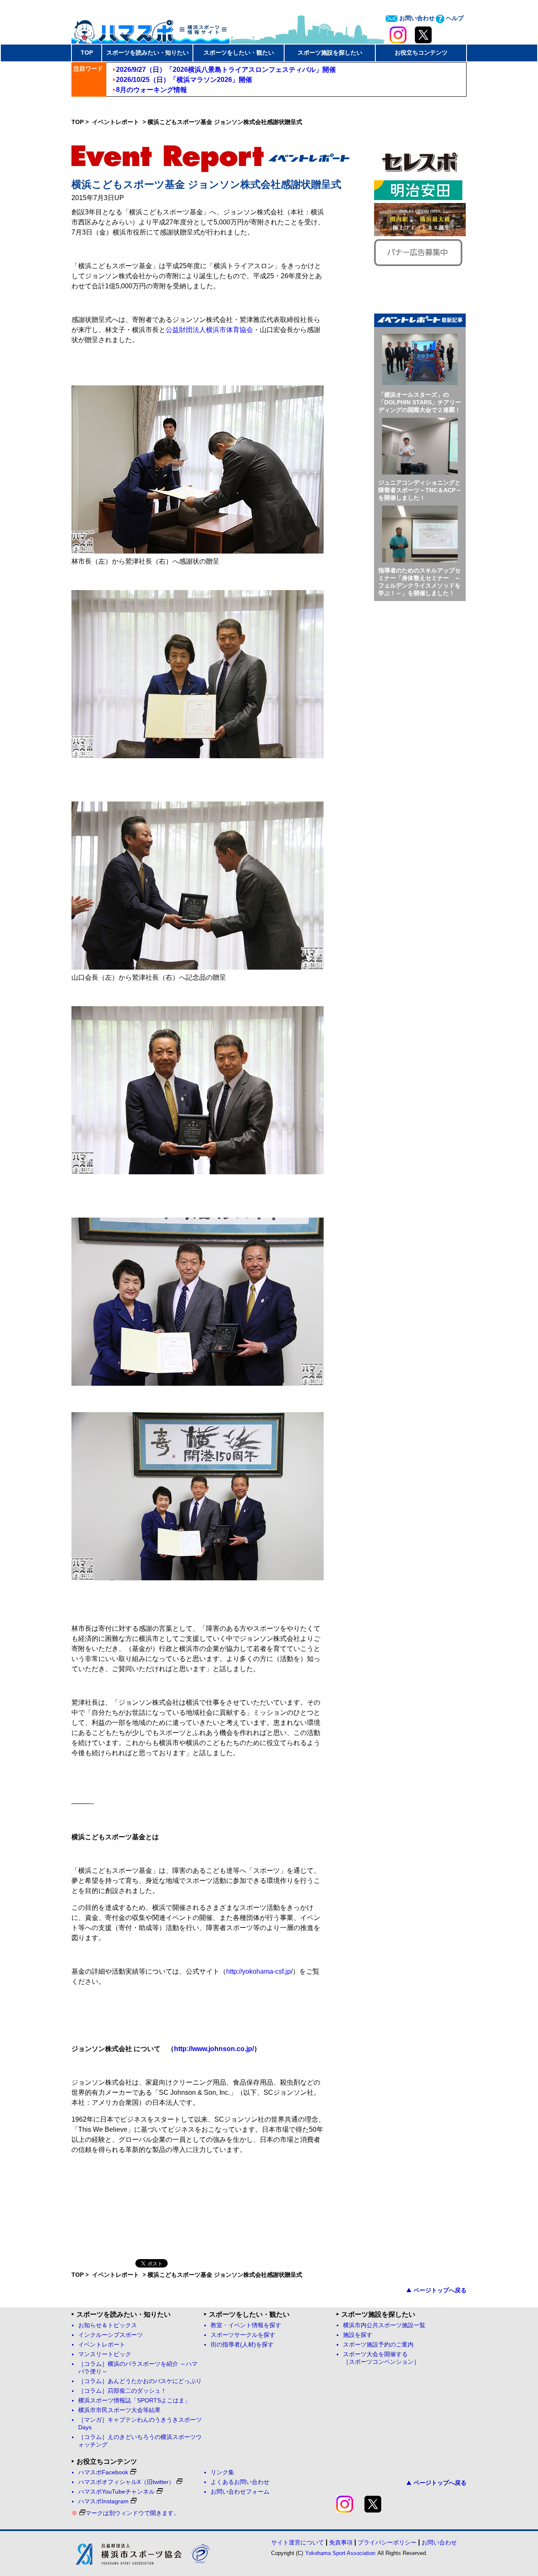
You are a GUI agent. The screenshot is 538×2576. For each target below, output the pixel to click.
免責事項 (341, 2542)
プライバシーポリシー (387, 2542)
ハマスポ (150, 29)
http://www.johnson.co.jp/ (214, 2049)
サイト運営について (298, 2542)
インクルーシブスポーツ (111, 2335)
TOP (87, 53)
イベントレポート (116, 122)
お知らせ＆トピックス (108, 2325)
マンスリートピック (105, 2354)
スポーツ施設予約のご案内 (378, 2345)
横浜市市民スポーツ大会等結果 (119, 2410)
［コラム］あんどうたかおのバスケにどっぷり (140, 2381)
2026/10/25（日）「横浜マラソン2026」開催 (184, 80)
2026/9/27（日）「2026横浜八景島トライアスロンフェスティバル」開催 (226, 70)
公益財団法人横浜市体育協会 (209, 330)
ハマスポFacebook (103, 2472)
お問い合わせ (416, 18)
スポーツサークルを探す (243, 2335)
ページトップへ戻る (440, 2290)
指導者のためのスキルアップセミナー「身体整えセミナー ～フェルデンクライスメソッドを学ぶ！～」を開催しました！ (419, 582)
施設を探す (358, 2335)
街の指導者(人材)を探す (242, 2345)
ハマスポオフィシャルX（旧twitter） (126, 2482)
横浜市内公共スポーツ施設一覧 (384, 2325)
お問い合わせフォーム (240, 2492)
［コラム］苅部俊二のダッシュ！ (122, 2391)
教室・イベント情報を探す (246, 2325)
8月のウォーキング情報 (152, 90)
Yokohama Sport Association (340, 2553)
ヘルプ (454, 18)
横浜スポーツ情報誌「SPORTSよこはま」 (134, 2401)
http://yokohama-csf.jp (258, 1971)
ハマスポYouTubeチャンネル (116, 2492)
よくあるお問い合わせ (240, 2482)
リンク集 (222, 2472)
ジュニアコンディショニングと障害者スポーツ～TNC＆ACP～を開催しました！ (420, 490)
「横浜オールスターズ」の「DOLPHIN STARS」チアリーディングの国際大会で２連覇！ (420, 402)
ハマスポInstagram (103, 2501)
